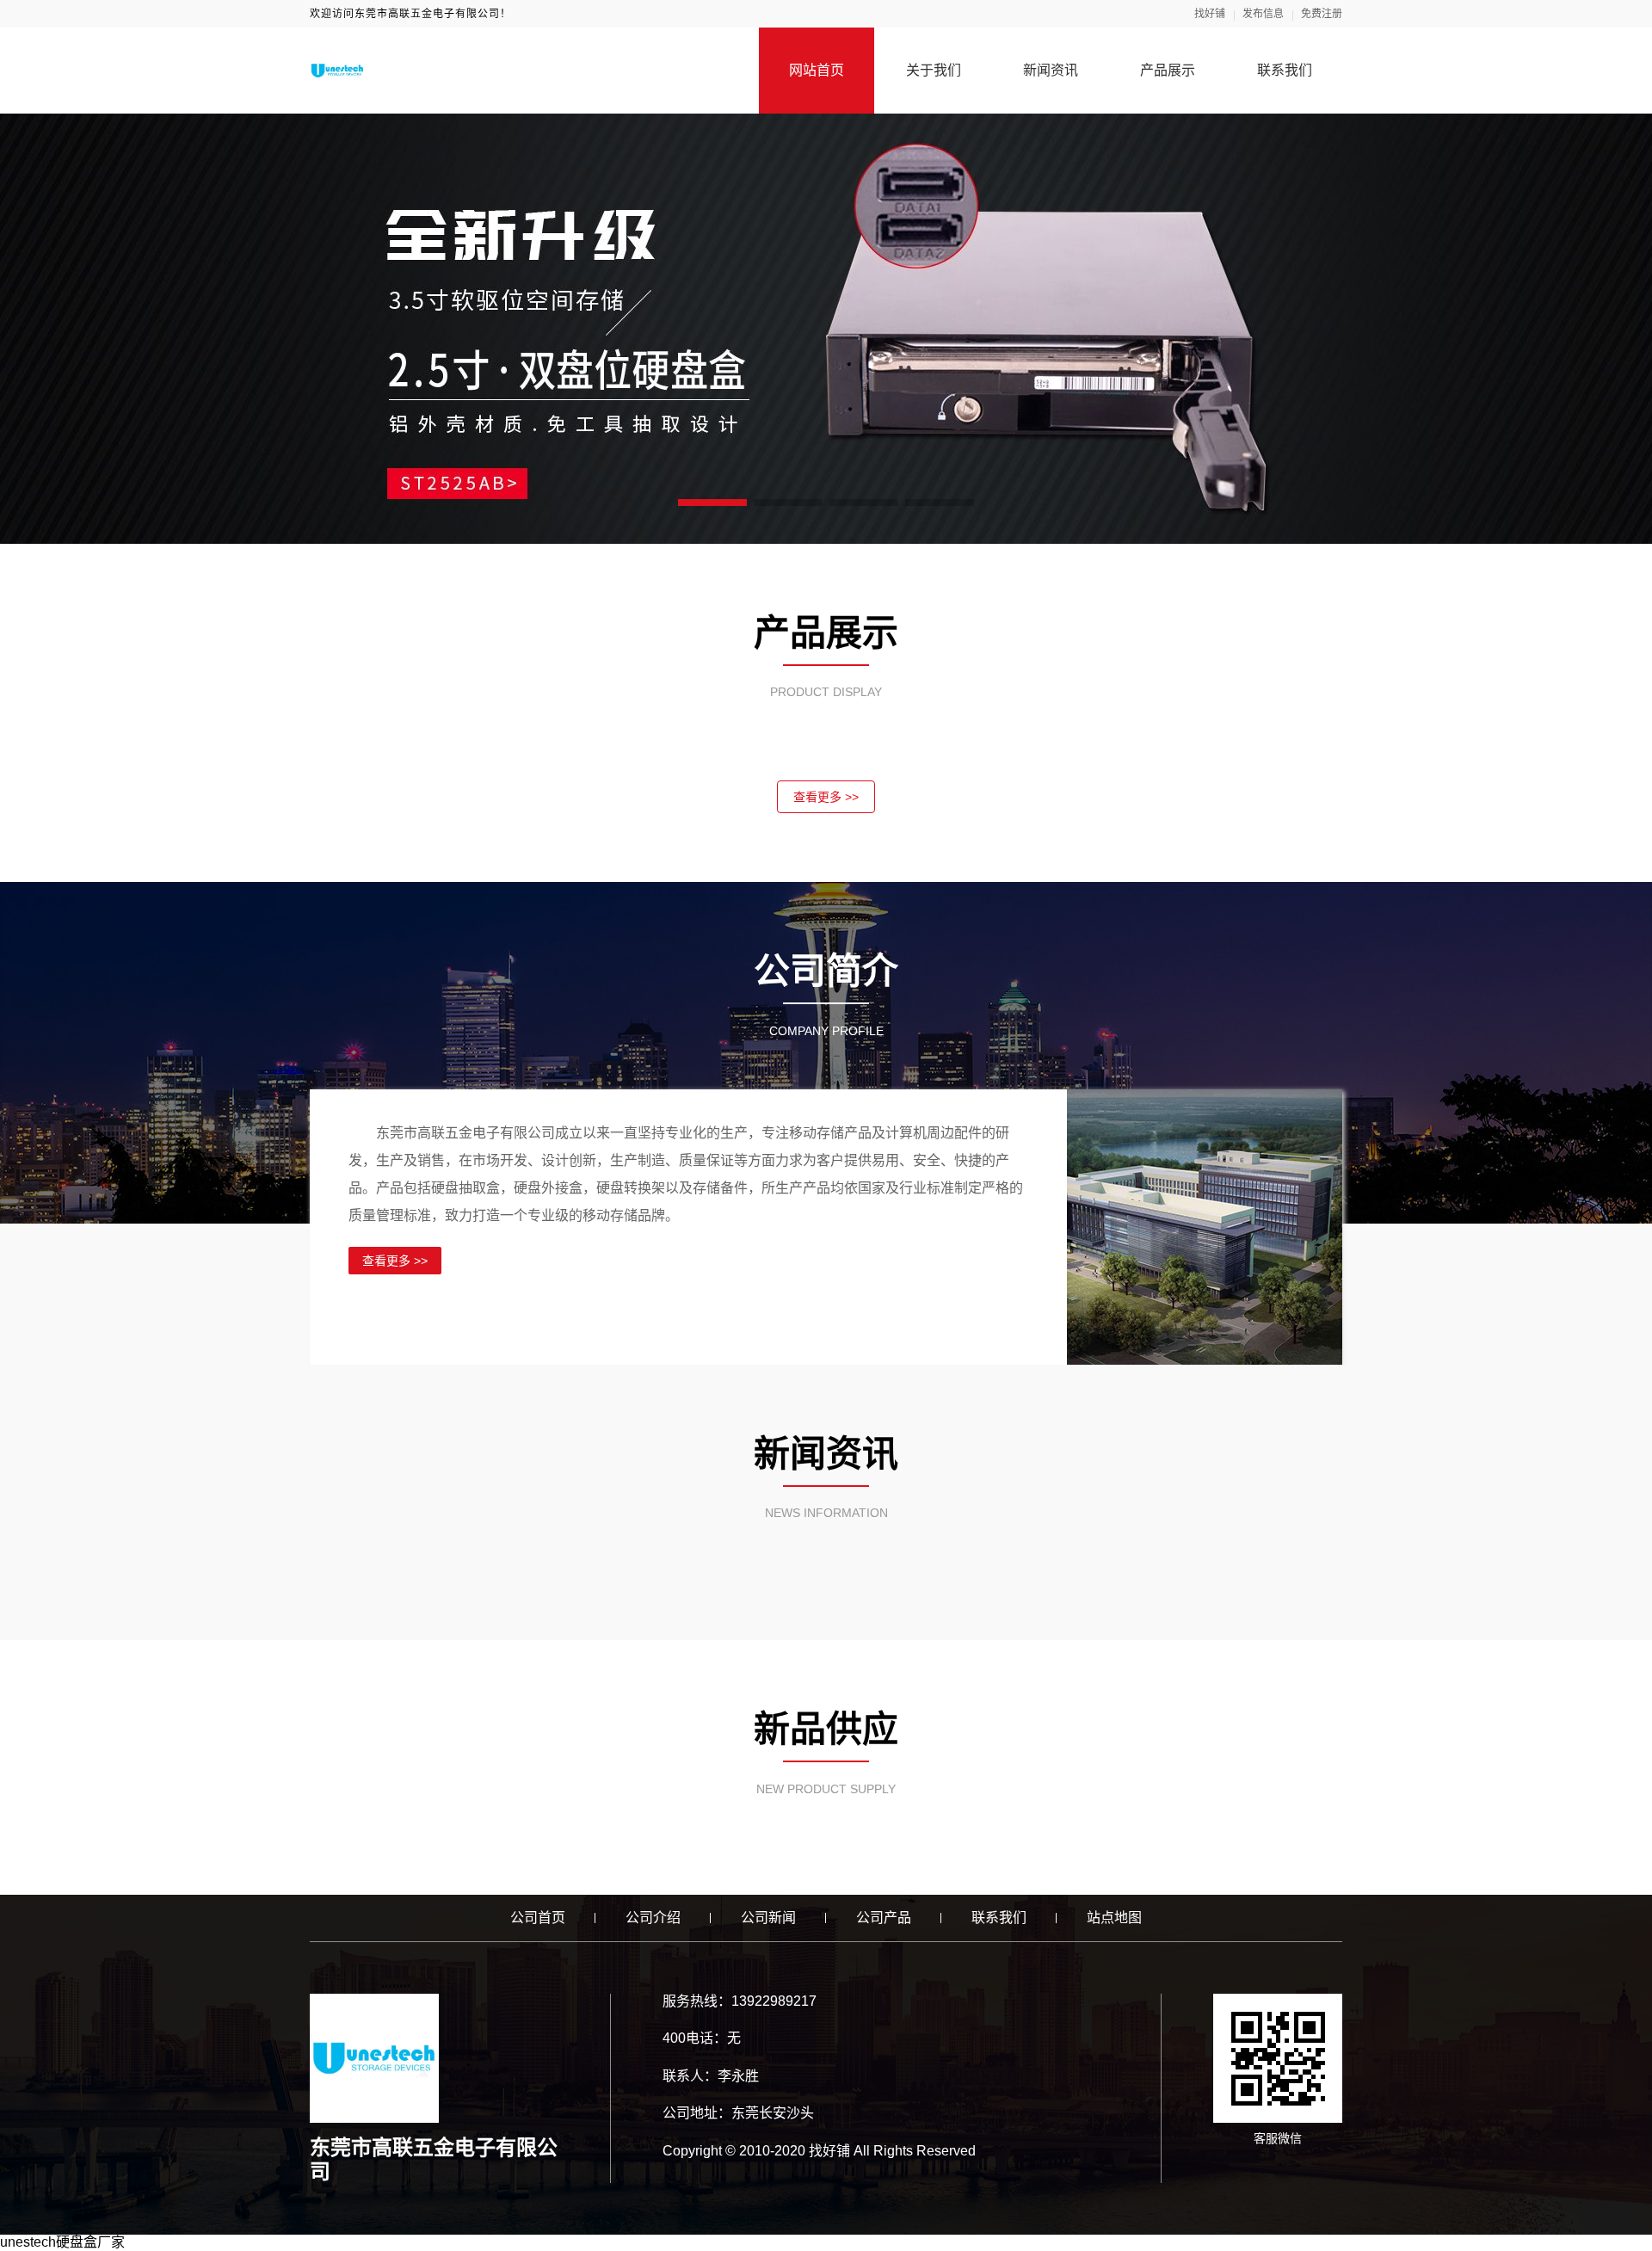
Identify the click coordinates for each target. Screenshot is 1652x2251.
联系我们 (1285, 70)
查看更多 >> (826, 797)
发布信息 (1263, 14)
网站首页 (817, 70)
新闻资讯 (1051, 70)
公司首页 (538, 1918)
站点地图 (1114, 1918)
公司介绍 (653, 1918)
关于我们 (934, 70)
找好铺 (1210, 14)
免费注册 (1322, 14)
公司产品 (884, 1918)
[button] (712, 503)
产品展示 (1168, 70)
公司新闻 (768, 1918)
